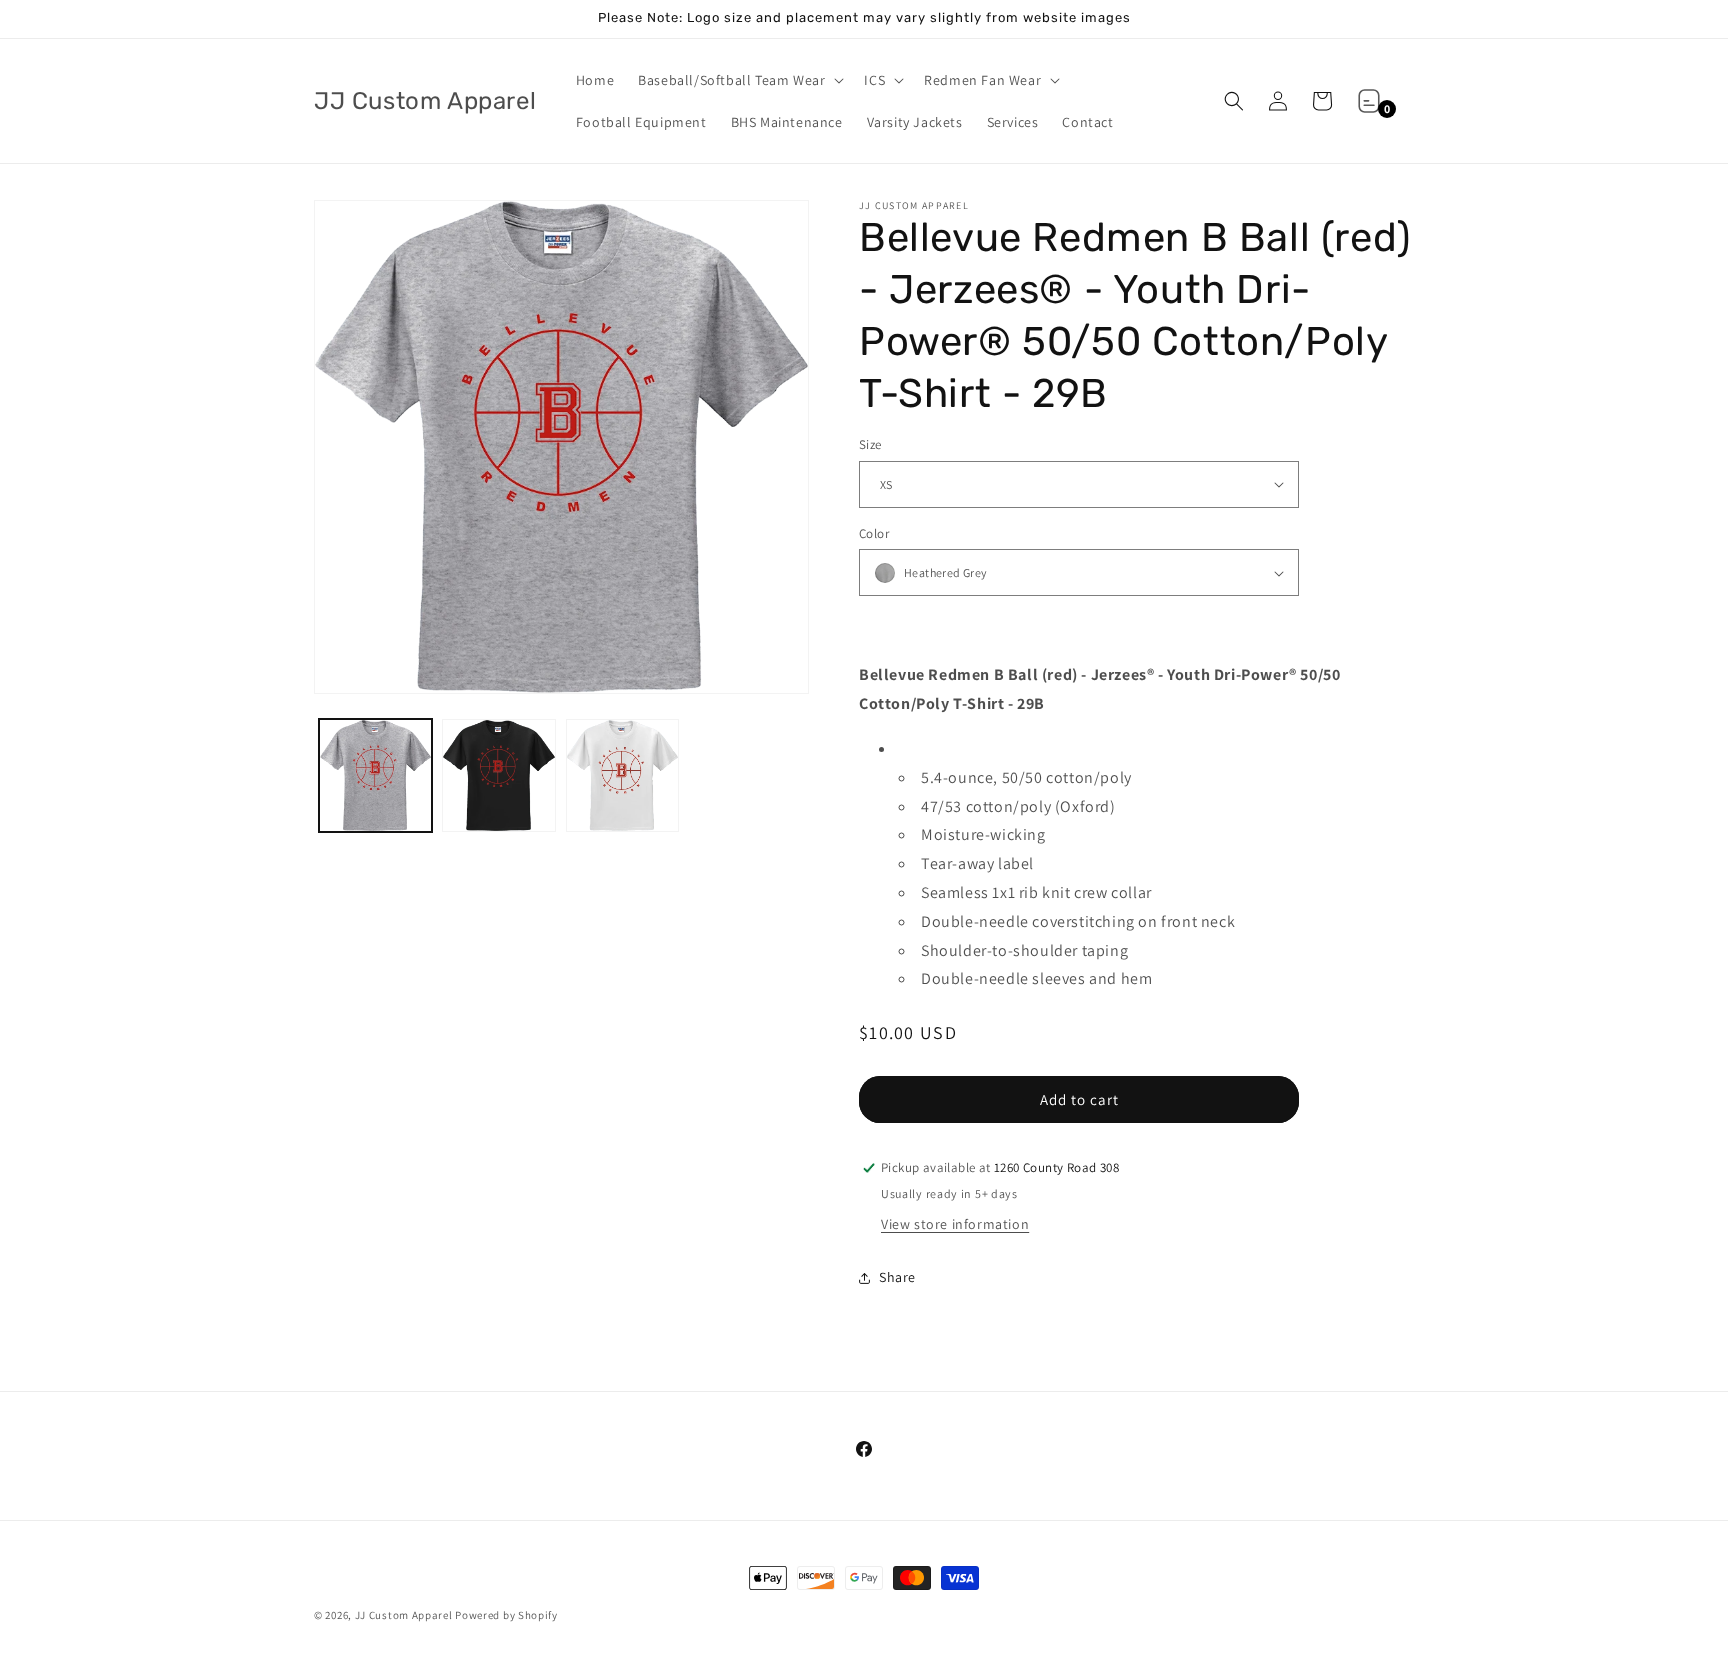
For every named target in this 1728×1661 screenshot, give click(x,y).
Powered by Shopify (506, 1615)
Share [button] (897, 1277)
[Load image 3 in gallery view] (622, 775)
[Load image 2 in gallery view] (498, 775)
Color (874, 533)
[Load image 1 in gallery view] (375, 775)
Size (870, 444)
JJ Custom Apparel (404, 1615)
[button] (739, 80)
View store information (955, 1224)
